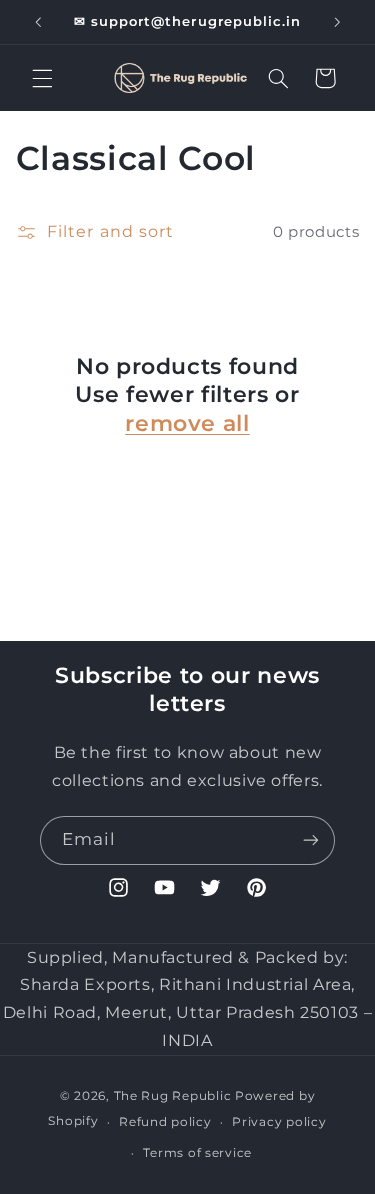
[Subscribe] (311, 840)
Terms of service (197, 1153)
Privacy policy (279, 1122)
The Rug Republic (173, 1096)
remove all (187, 423)
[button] (42, 78)
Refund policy (165, 1122)
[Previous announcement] (38, 22)
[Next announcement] (337, 22)
